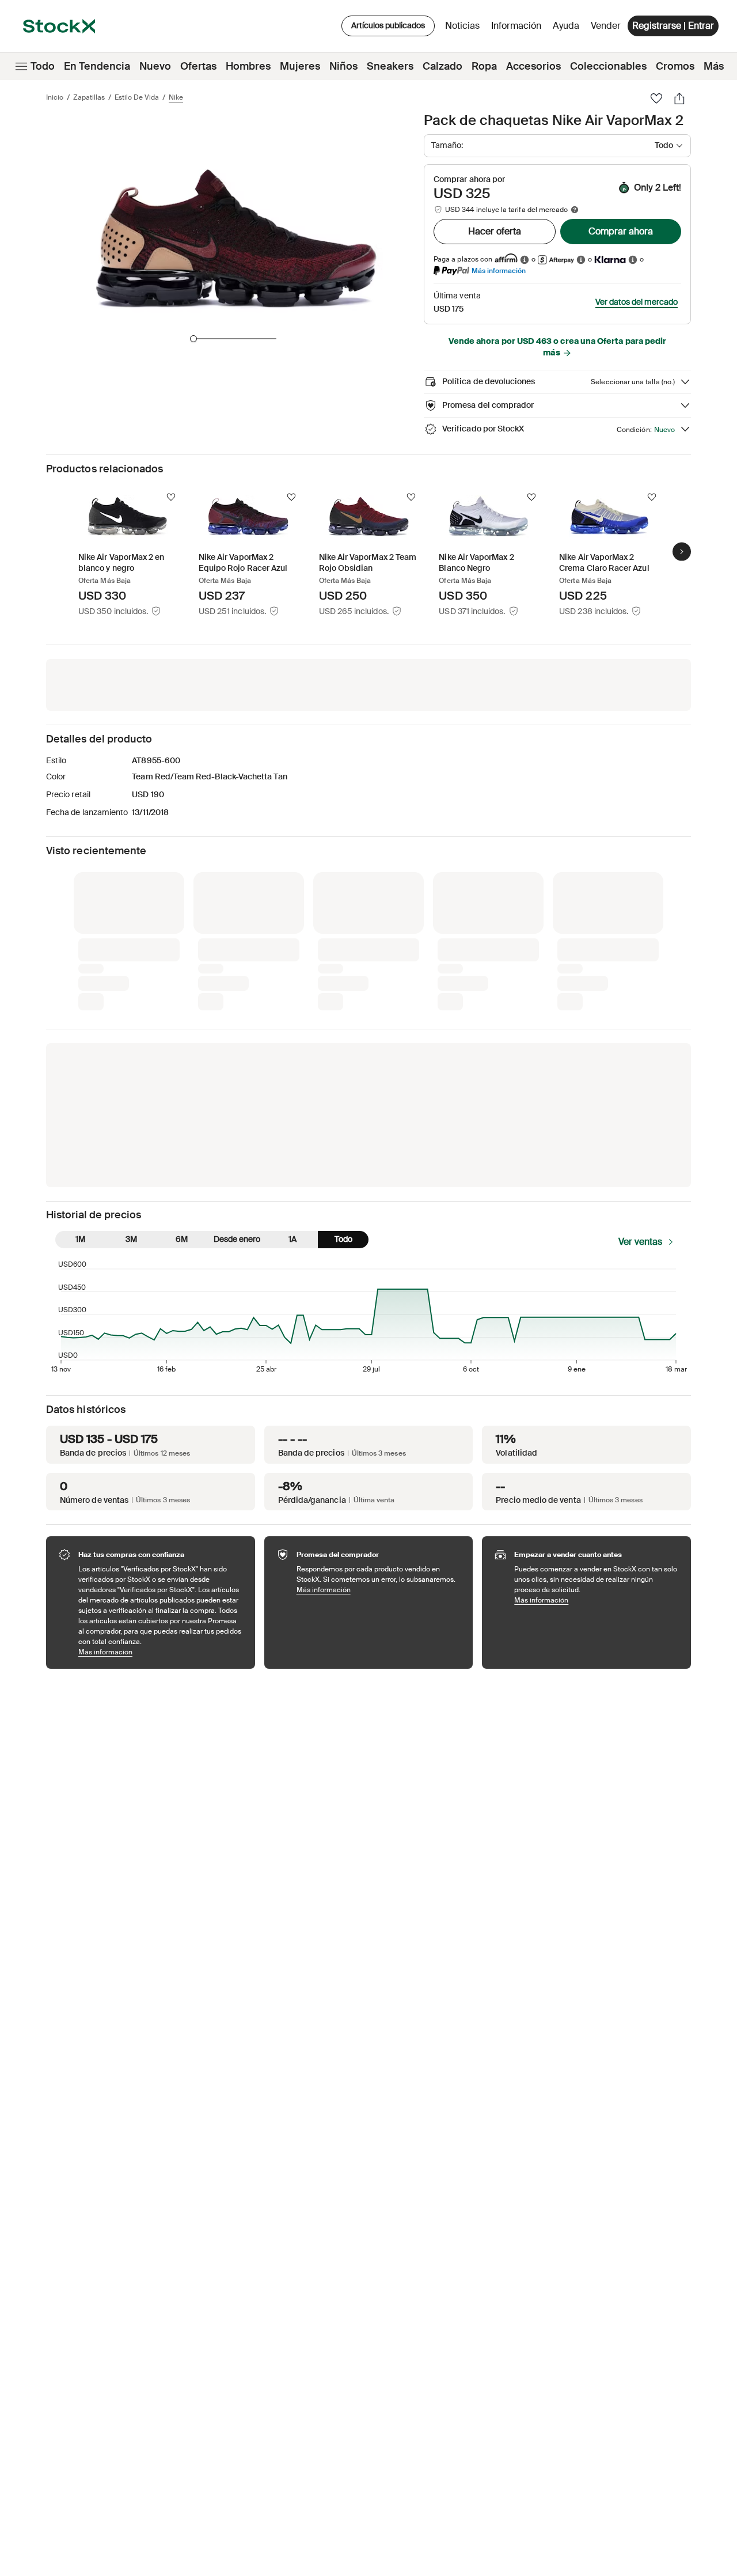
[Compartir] (679, 99)
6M (182, 1047)
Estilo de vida (137, 97)
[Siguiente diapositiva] (682, 552)
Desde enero (237, 1047)
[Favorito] (656, 99)
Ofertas (198, 66)
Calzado (442, 66)
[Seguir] (171, 497)
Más (714, 66)
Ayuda (566, 26)
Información (518, 29)
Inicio (55, 97)
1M (80, 1047)
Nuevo (155, 66)
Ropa (484, 66)
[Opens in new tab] (525, 260)
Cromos (675, 66)
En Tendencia (97, 66)
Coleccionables (608, 66)
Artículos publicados (388, 25)
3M (131, 1047)
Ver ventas (640, 1050)
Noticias (462, 26)
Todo (43, 66)
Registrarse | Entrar (673, 26)
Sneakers (390, 66)
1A (292, 1047)
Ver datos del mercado (637, 302)
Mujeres (300, 66)
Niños (343, 66)
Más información (499, 270)
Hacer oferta (495, 231)
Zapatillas (89, 97)
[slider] (193, 339)
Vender (606, 26)
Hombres (248, 66)
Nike (176, 97)
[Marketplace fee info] (575, 210)
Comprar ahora (621, 231)
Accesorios (533, 66)
